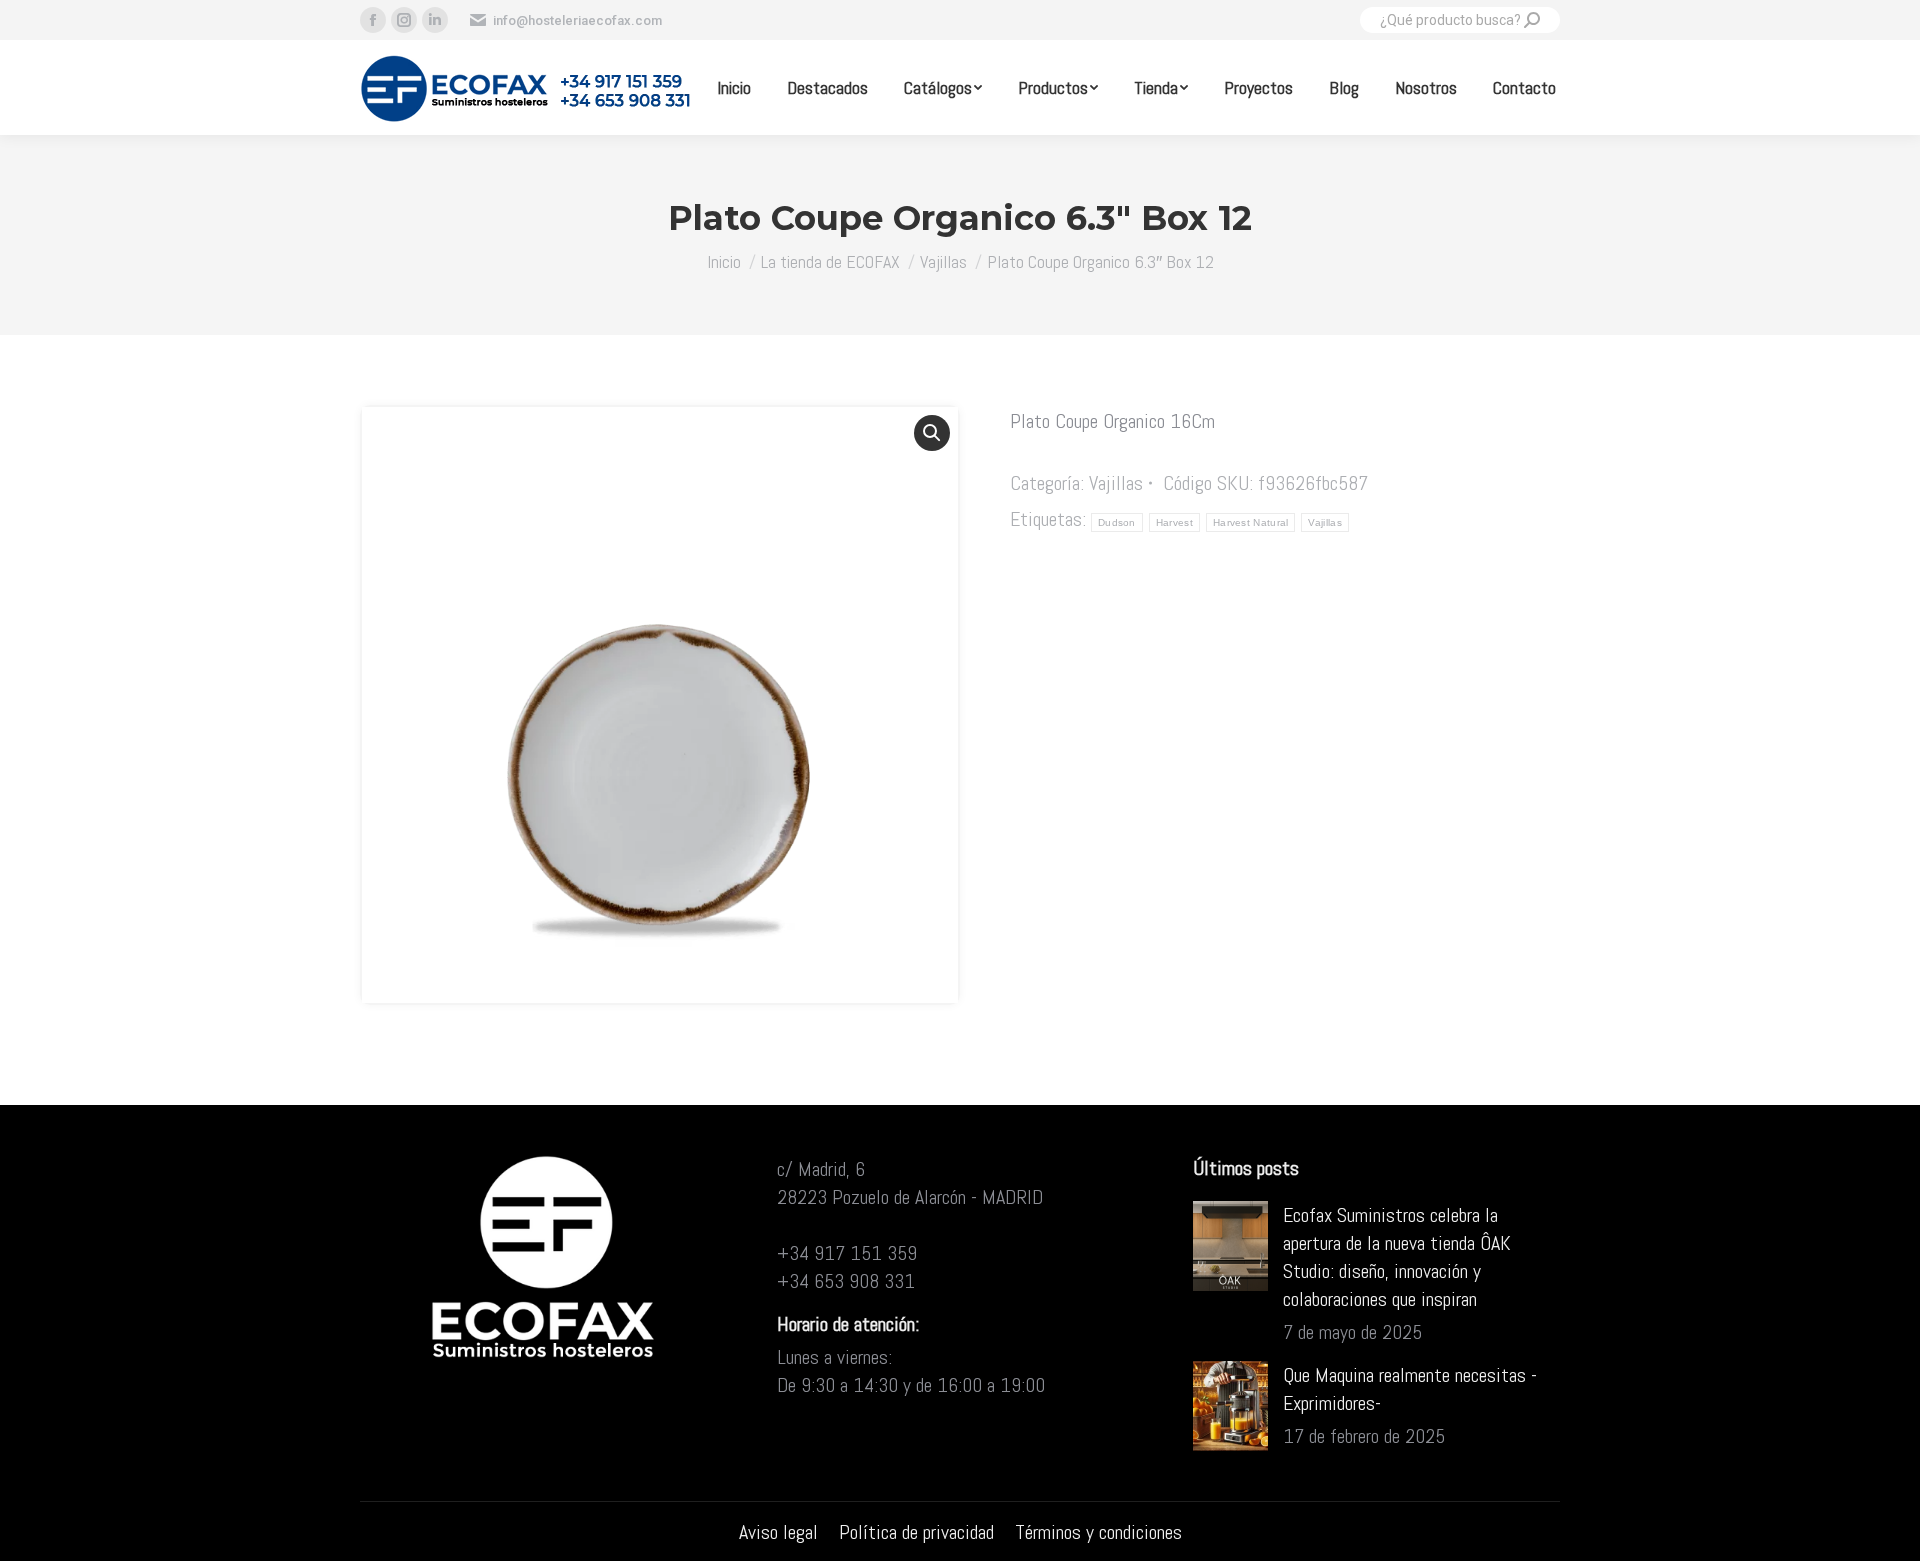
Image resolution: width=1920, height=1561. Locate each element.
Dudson (1117, 522)
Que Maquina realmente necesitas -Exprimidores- (1410, 1389)
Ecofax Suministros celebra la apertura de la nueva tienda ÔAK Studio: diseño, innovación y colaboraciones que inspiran (1397, 1257)
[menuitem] (734, 87)
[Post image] (1230, 1246)
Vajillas (1116, 483)
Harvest (1174, 522)
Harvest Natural (1251, 522)
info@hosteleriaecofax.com (577, 20)
